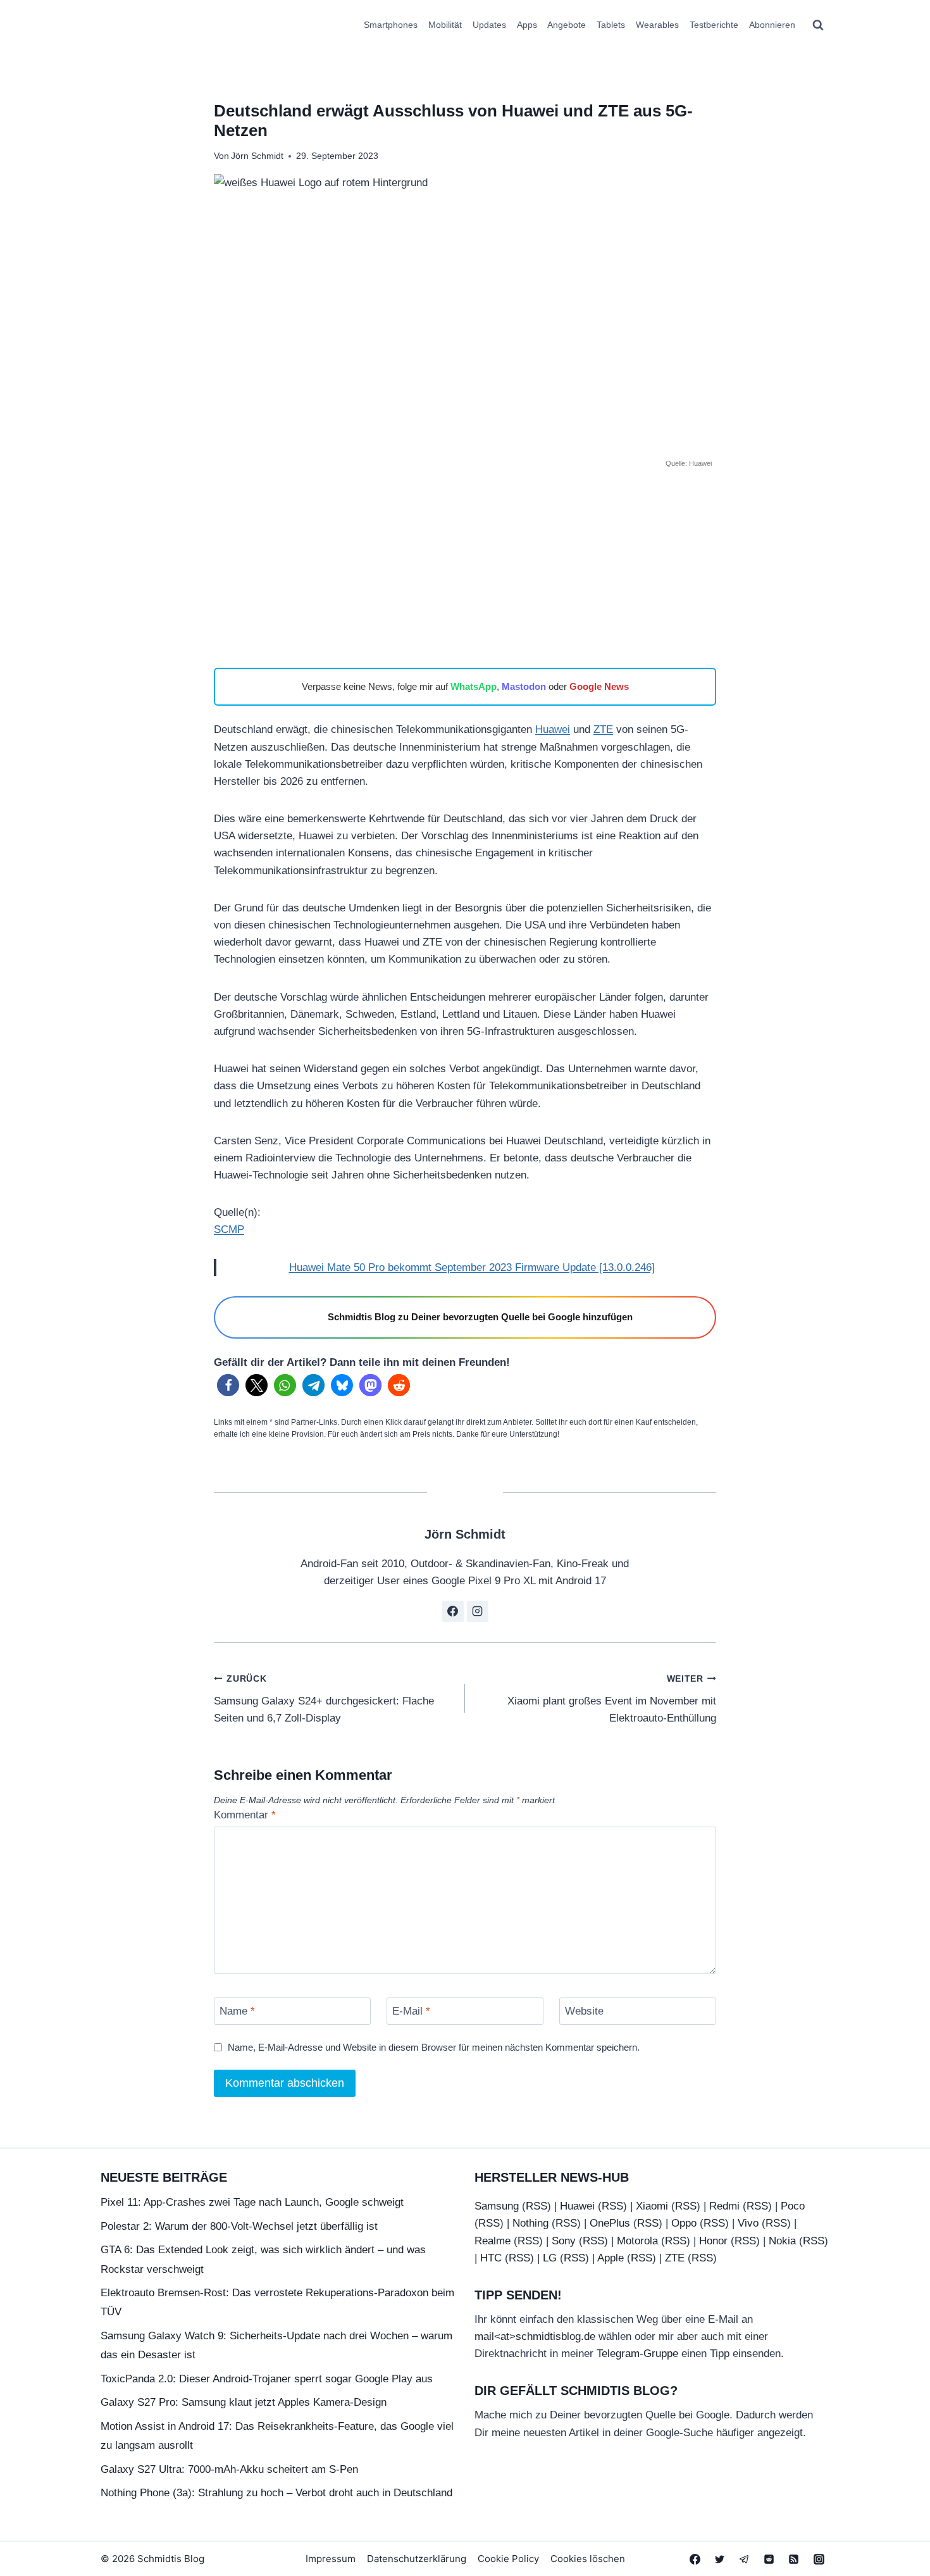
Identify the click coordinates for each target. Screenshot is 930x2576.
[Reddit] (769, 2559)
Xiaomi (652, 2206)
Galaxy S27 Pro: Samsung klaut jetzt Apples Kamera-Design (244, 2402)
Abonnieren (772, 25)
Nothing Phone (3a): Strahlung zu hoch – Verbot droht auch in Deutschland (276, 2493)
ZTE (603, 729)
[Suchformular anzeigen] (818, 25)
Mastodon (524, 686)
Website (584, 2011)
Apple (611, 2258)
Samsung (497, 2206)
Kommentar (245, 1815)
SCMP (229, 1229)
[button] (228, 1385)
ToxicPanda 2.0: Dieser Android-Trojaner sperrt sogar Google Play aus (267, 2379)
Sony (564, 2241)
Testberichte (714, 25)
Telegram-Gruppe (637, 2354)
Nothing (530, 2223)
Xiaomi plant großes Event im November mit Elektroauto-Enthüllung (612, 1699)
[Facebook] (695, 2559)
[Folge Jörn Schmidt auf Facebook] (453, 1611)
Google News (599, 686)
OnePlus (610, 2223)
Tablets (611, 25)
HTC (491, 2258)
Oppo (684, 2223)
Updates (489, 25)
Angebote (567, 25)
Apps (527, 25)
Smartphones (391, 25)
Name (237, 2011)
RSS (536, 2206)
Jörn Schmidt (257, 156)
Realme (493, 2241)
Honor (713, 2241)
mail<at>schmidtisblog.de (535, 2336)
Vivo (748, 2223)
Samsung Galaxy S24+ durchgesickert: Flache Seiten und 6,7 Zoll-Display (324, 1699)
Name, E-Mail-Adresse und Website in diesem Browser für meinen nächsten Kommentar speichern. (434, 2047)
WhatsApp (474, 686)
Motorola (637, 2241)
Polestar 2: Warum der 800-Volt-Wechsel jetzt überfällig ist (239, 2226)
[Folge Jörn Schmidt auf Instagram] (478, 1611)
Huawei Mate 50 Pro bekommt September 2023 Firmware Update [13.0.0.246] (472, 1267)
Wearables (657, 25)
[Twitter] (720, 2559)
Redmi (724, 2206)
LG (550, 2258)
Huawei (553, 729)
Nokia (782, 2241)
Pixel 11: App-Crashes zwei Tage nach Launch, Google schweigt (252, 2202)
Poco (793, 2206)
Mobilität (445, 25)
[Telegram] (745, 2559)
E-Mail (411, 2011)
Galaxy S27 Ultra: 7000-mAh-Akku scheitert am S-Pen (229, 2469)
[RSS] (794, 2559)
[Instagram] (819, 2559)
